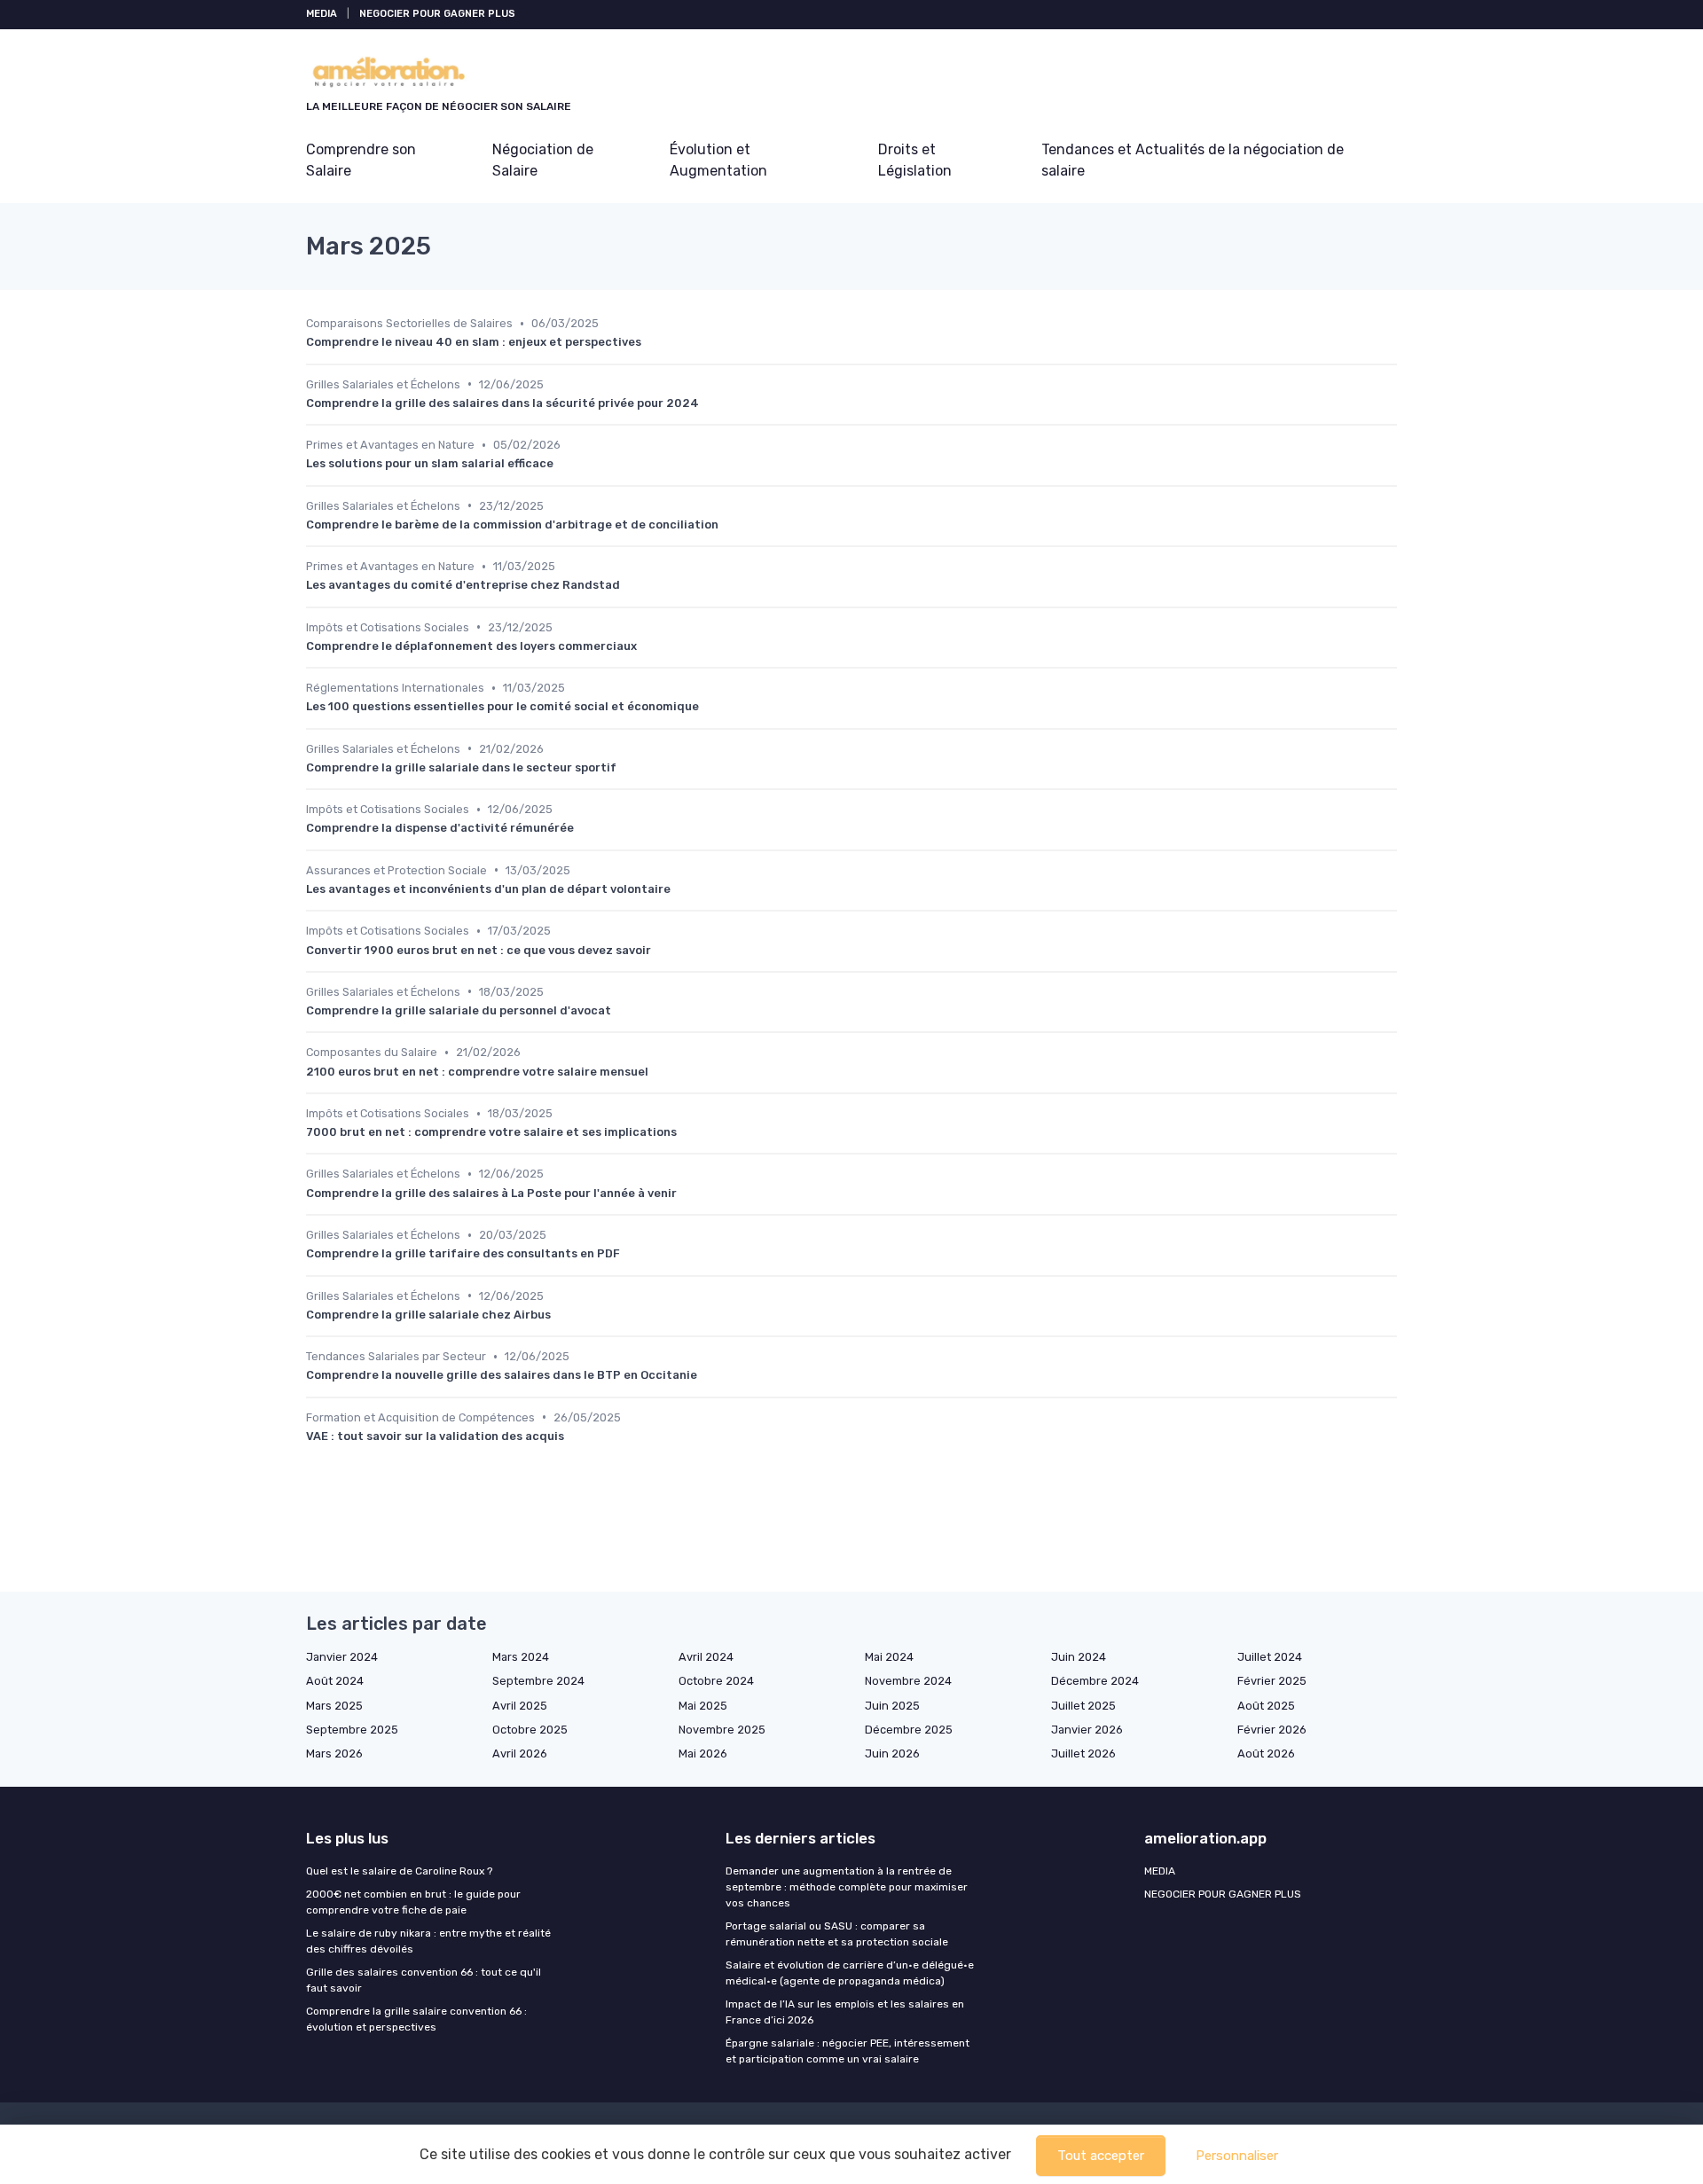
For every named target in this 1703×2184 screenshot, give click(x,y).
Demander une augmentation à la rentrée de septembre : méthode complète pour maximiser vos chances (847, 1887)
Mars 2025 (334, 1706)
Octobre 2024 (716, 1681)
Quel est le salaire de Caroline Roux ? (399, 1871)
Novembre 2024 (908, 1681)
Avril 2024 (706, 1657)
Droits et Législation (915, 160)
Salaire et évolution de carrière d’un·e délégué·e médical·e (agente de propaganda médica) (850, 1973)
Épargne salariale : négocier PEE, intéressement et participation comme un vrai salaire (848, 2051)
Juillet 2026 (1083, 1753)
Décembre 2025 (909, 1730)
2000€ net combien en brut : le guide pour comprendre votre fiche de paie (413, 1902)
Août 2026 (1266, 1753)
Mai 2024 (889, 1657)
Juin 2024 (1079, 1657)
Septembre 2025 (352, 1730)
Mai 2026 (703, 1753)
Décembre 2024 (1095, 1681)
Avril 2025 (520, 1706)
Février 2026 (1272, 1730)
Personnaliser (1237, 2156)
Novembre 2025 (722, 1730)
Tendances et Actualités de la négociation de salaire (1193, 160)
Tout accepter (1101, 2156)
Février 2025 (1272, 1681)
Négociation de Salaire (543, 160)
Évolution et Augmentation (718, 160)
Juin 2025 (892, 1706)
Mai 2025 (703, 1706)
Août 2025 (1266, 1706)
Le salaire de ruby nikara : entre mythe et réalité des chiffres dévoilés (428, 1941)
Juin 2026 (892, 1753)
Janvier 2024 (342, 1657)
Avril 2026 (520, 1753)
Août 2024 (335, 1681)
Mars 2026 (334, 1753)
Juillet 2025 (1083, 1706)
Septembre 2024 (538, 1681)
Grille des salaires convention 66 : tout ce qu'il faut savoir (424, 1980)
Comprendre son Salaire (361, 160)
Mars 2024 (521, 1657)
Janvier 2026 (1087, 1730)
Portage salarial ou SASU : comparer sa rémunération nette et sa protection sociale (837, 1934)
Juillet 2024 (1270, 1657)
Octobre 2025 (530, 1730)
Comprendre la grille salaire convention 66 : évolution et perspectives (416, 2019)
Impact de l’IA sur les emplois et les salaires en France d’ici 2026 (845, 2012)
